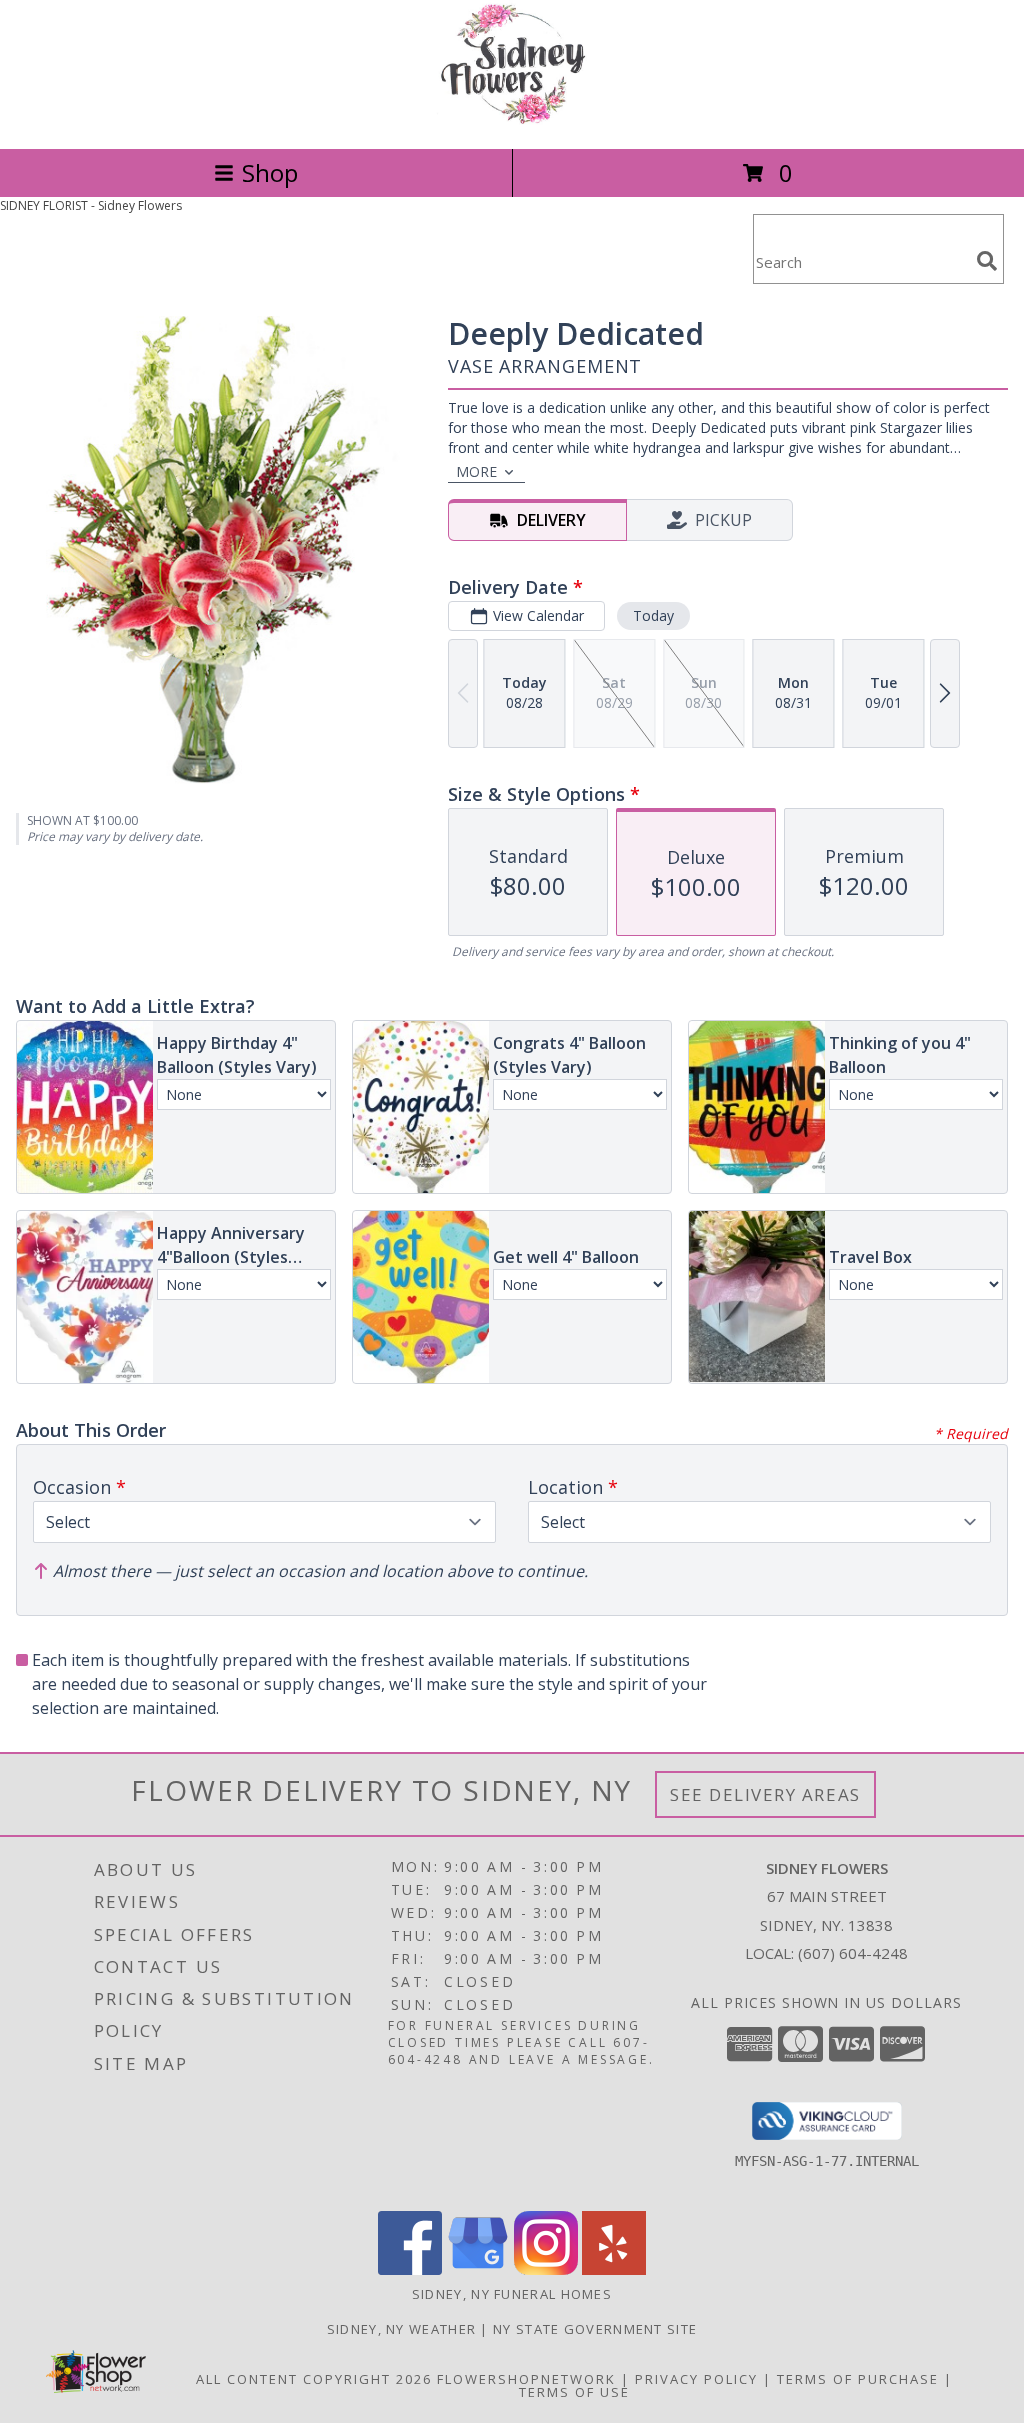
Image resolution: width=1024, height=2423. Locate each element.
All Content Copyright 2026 (314, 2379)
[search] (987, 261)
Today (653, 615)
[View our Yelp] (614, 2269)
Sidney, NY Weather (401, 2329)
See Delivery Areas (765, 1794)
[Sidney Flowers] (511, 119)
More (476, 471)
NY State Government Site (595, 2329)
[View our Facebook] (410, 2269)
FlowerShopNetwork (526, 2379)
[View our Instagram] (546, 2269)
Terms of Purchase (858, 2379)
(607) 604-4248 (853, 1953)
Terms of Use (574, 2392)
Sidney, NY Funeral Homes (512, 2294)
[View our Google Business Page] (478, 2269)
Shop (270, 172)
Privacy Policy (696, 2379)
